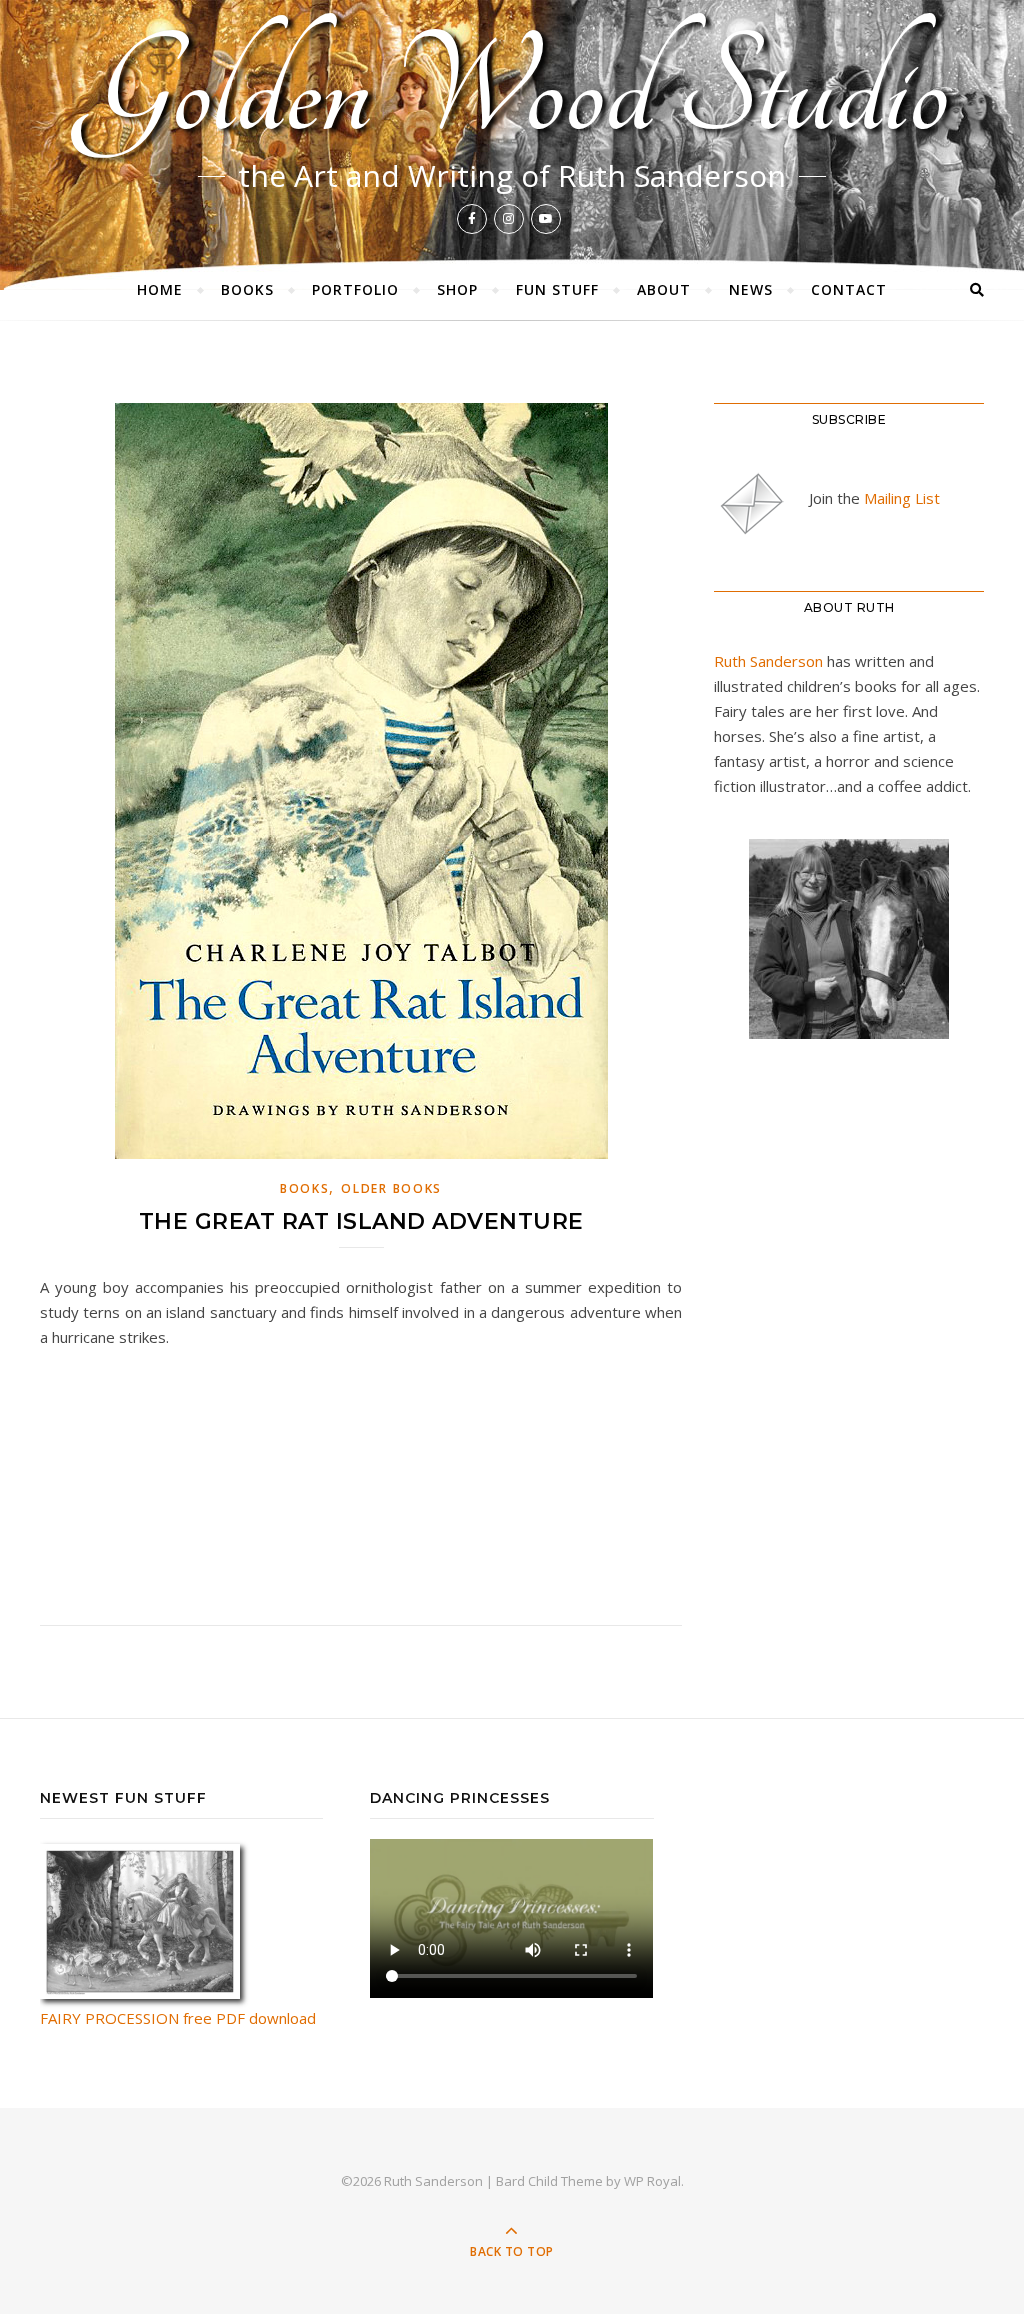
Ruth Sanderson (768, 661)
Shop (457, 289)
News (751, 289)
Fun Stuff (557, 289)
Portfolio (355, 289)
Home (160, 289)
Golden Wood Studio (512, 91)
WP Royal (652, 2181)
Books (247, 289)
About (664, 289)
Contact (849, 289)
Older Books (391, 1188)
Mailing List (902, 498)
